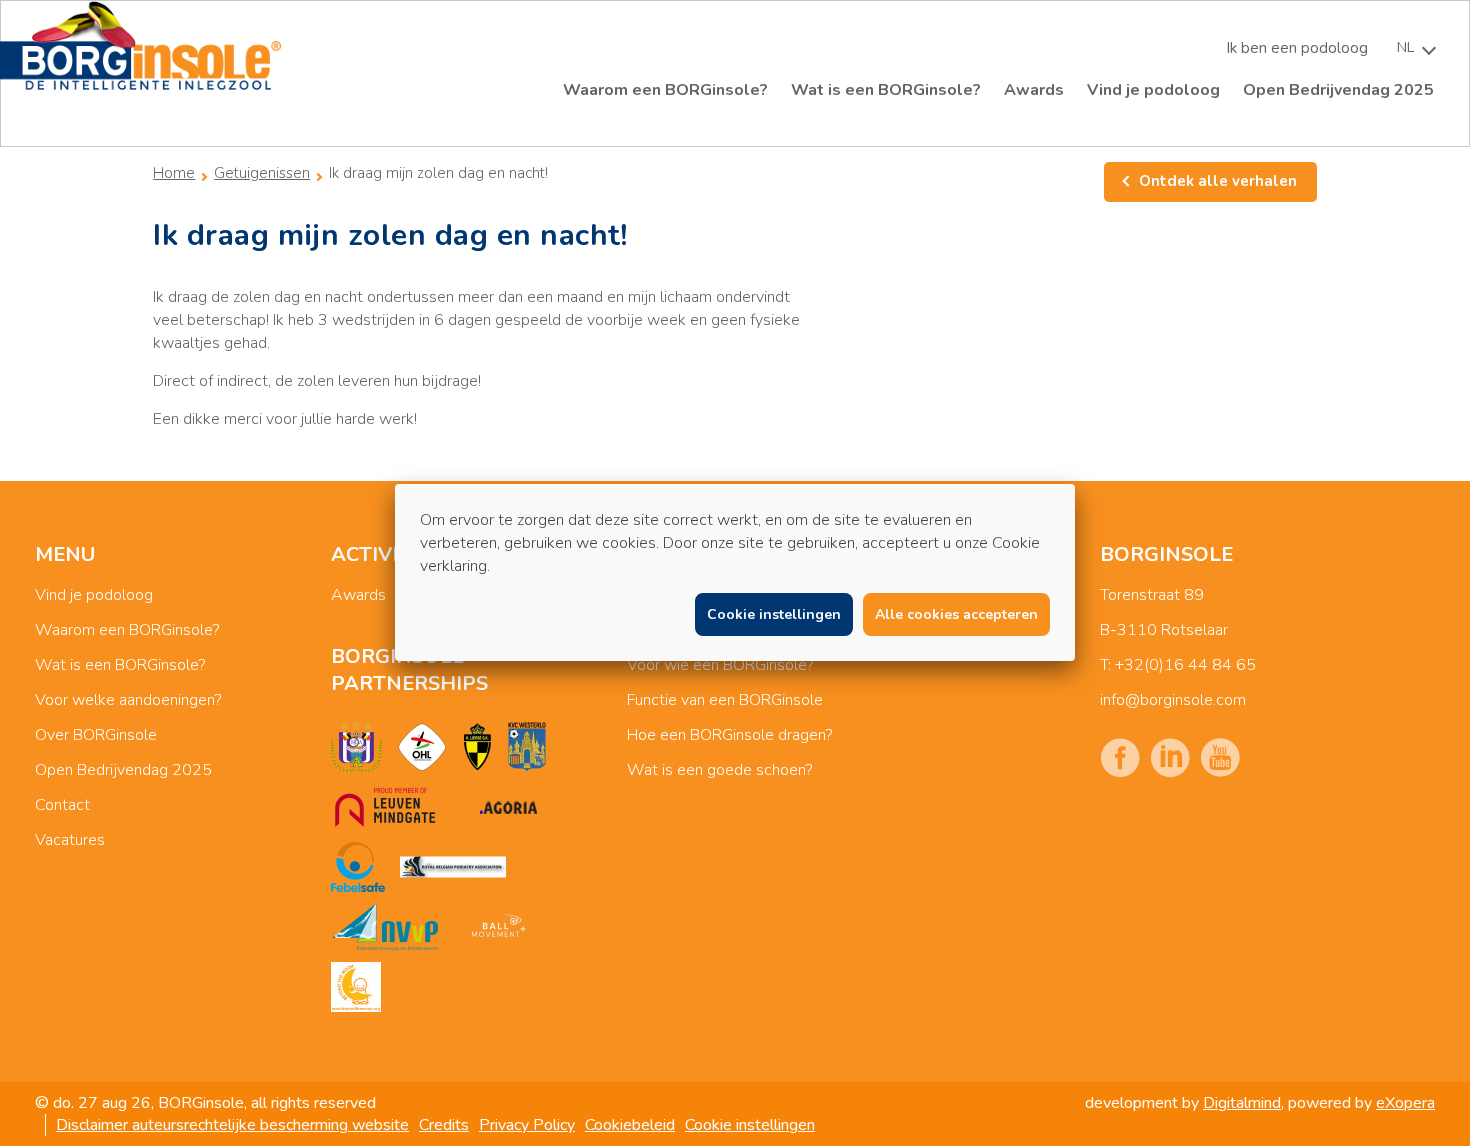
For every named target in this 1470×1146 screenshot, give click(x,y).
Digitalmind (1242, 1103)
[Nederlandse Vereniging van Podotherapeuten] (385, 927)
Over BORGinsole (96, 735)
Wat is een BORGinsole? (886, 90)
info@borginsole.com (1173, 700)
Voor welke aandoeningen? (128, 700)
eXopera (1405, 1103)
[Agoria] (508, 807)
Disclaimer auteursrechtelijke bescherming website (232, 1125)
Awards (1034, 90)
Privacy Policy (527, 1125)
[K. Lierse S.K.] (477, 747)
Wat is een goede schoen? (719, 770)
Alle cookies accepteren (956, 614)
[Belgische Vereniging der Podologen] (453, 867)
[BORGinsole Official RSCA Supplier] (356, 747)
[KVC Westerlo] (527, 747)
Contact (62, 805)
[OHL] (422, 747)
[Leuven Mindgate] (385, 807)
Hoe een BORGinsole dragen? (729, 735)
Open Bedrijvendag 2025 (1338, 90)
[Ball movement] (498, 927)
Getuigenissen (262, 173)
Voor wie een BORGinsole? (720, 665)
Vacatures (70, 840)
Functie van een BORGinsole (725, 700)
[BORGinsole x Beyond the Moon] (356, 987)
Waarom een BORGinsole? (665, 90)
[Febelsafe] (358, 867)
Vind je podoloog (1153, 90)
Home (174, 173)
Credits (444, 1125)
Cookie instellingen (750, 1125)
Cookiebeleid (630, 1125)
